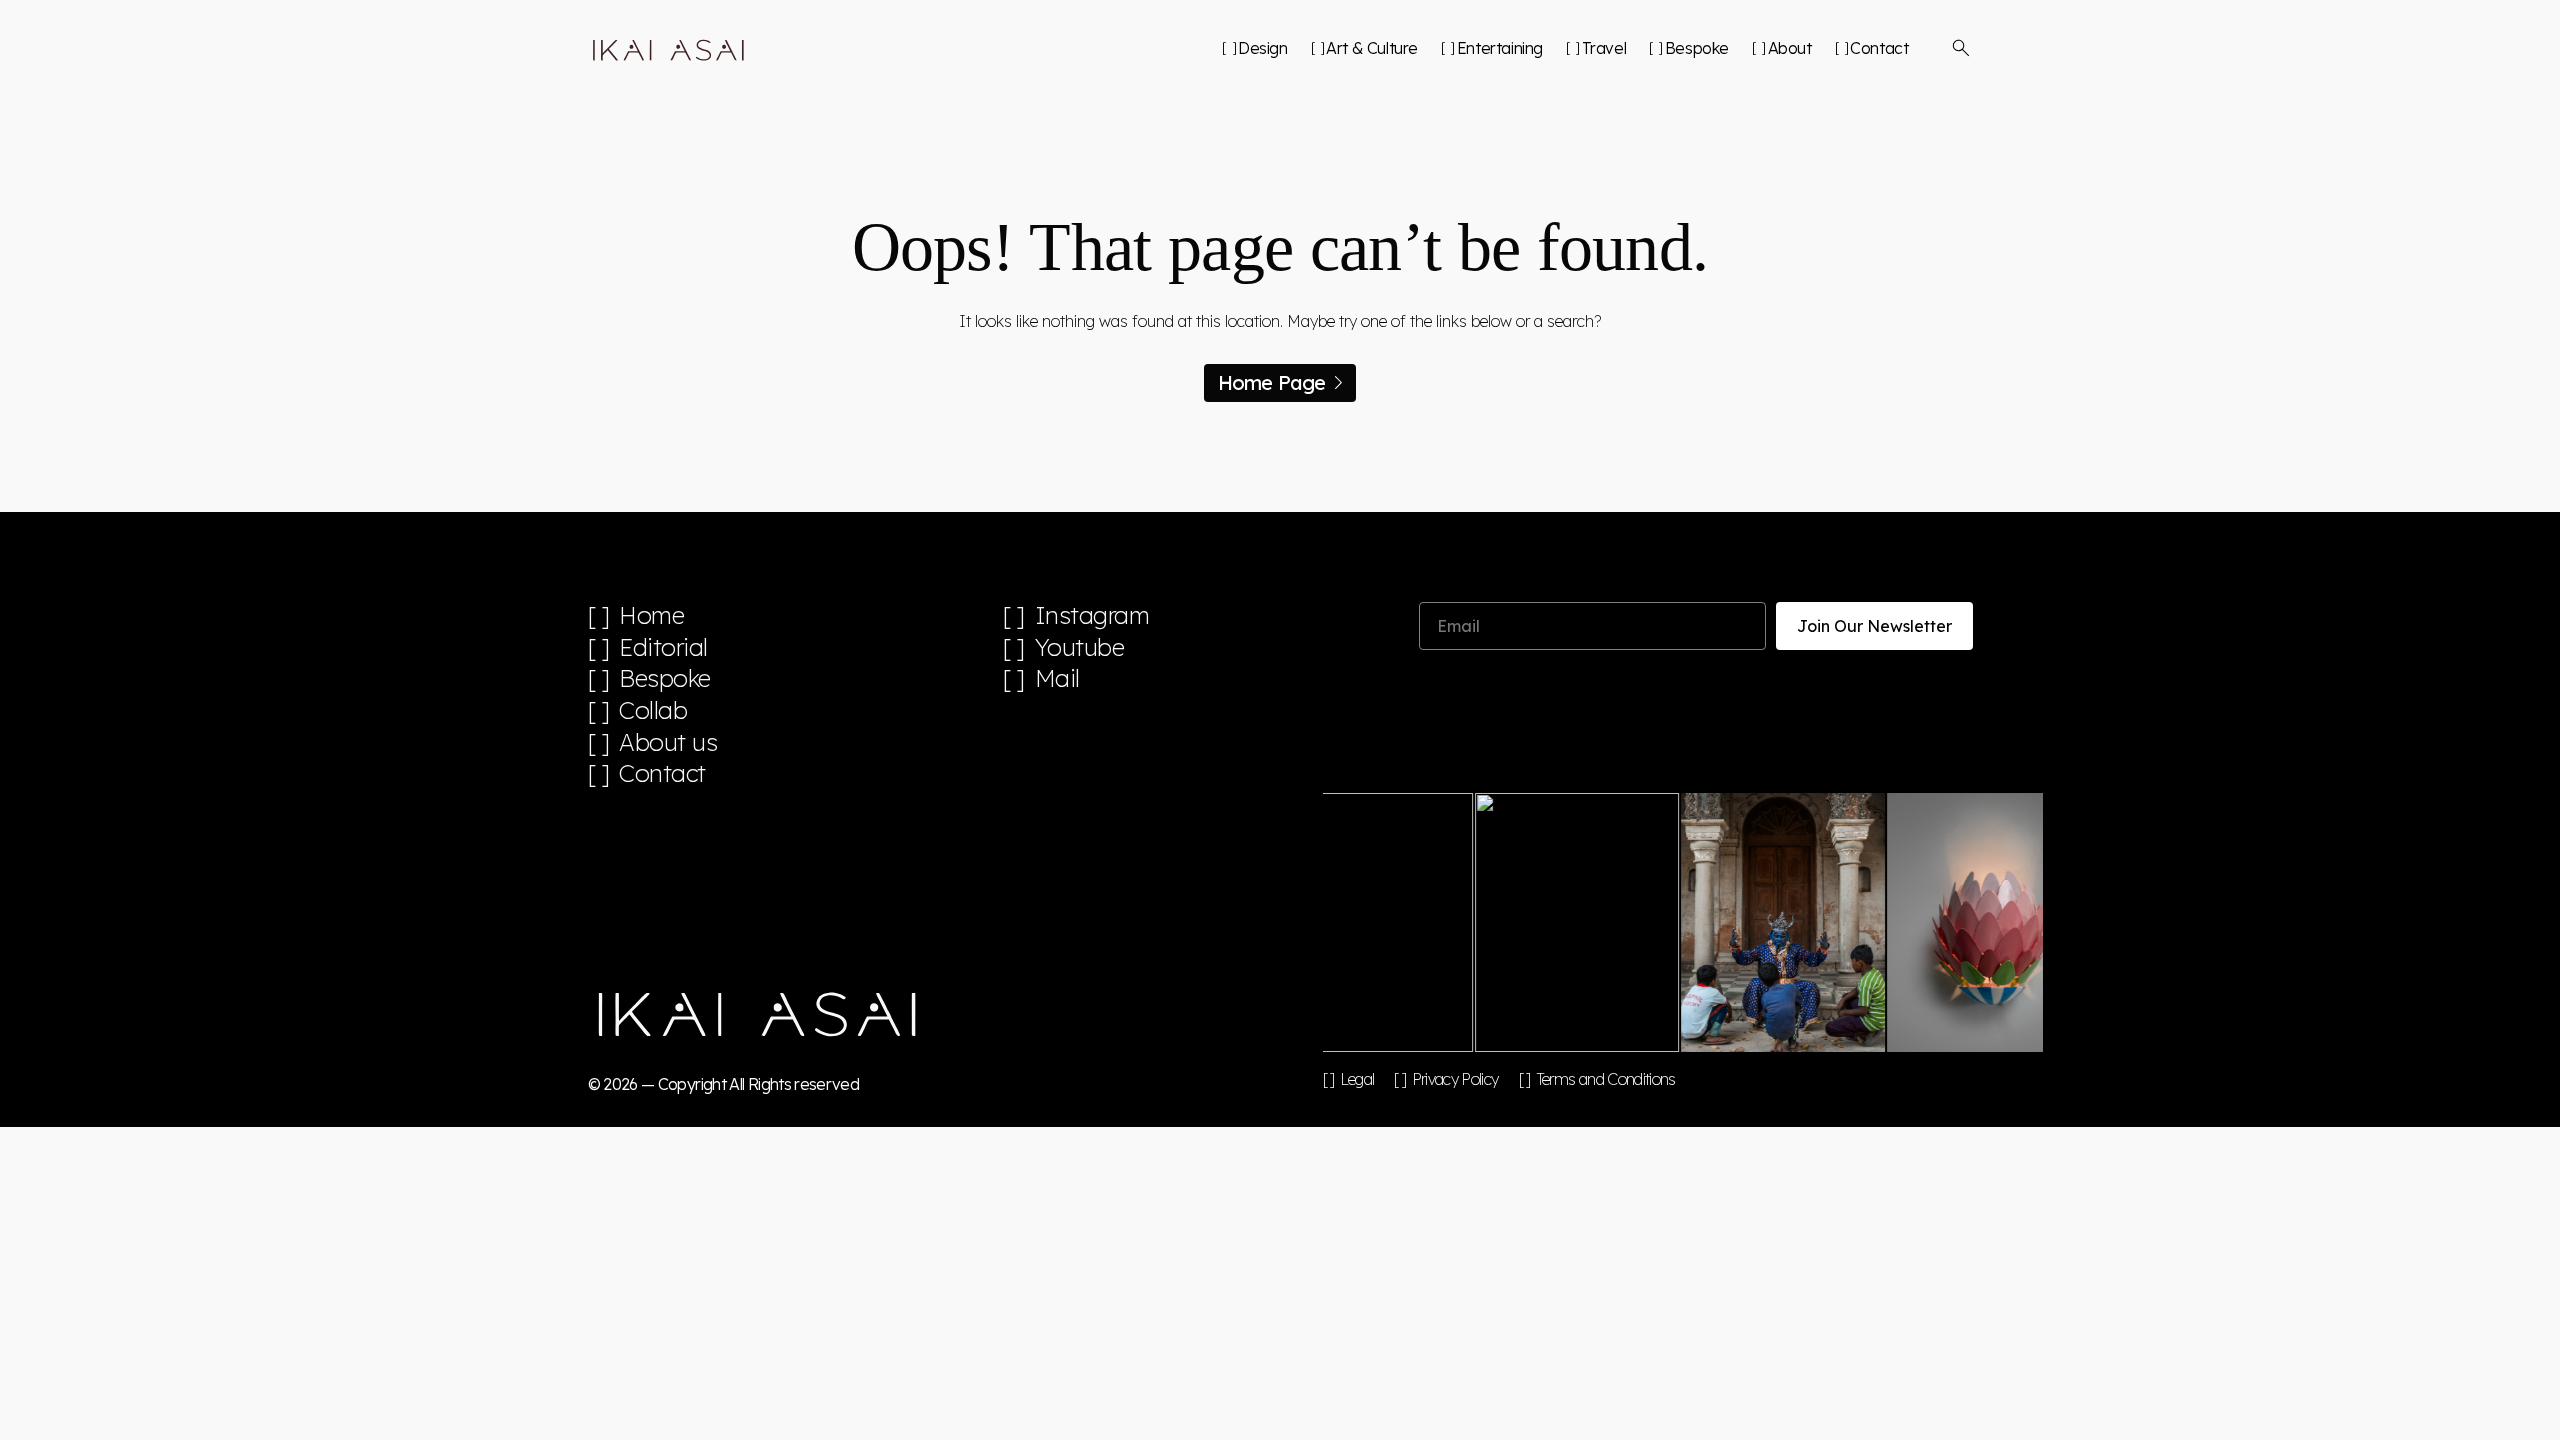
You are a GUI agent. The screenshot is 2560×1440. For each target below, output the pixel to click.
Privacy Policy (1455, 1079)
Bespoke (1697, 48)
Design (1262, 48)
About (1790, 48)
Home (651, 615)
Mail (1057, 678)
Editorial (663, 647)
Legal (1357, 1079)
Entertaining (1500, 48)
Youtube (1080, 647)
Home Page (1272, 382)
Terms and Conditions (1606, 1079)
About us (668, 742)
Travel (1604, 48)
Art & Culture (1372, 48)
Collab (653, 710)
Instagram (1092, 615)
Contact (1879, 48)
